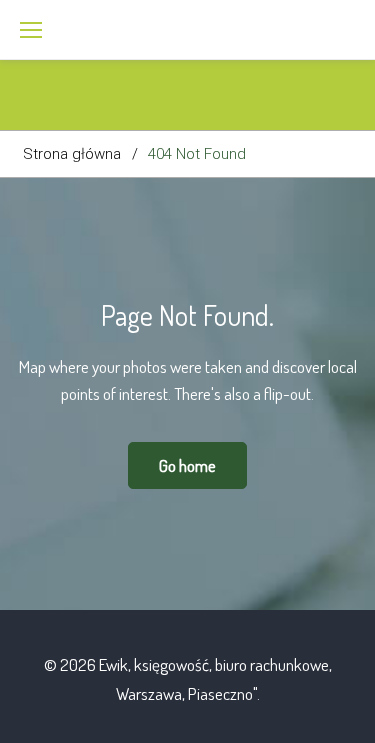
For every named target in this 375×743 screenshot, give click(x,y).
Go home (187, 465)
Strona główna (72, 154)
